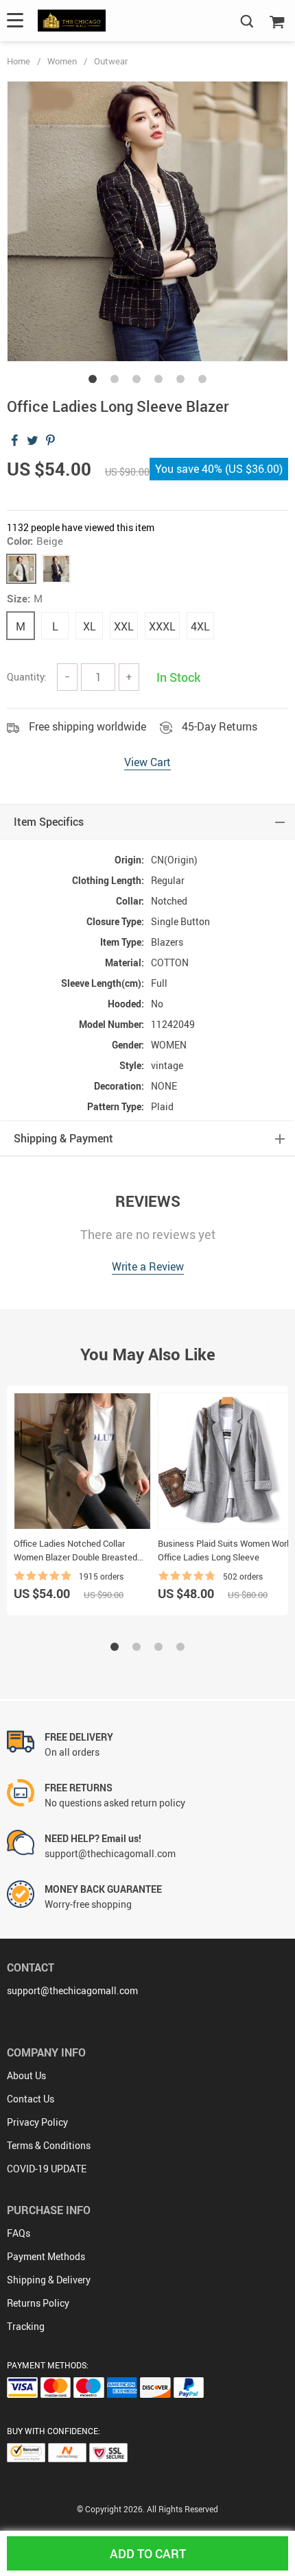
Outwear (111, 61)
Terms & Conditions (49, 2145)
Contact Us (31, 2099)
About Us (26, 2075)
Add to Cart (148, 2553)
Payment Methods (46, 2256)
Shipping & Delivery (49, 2280)
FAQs (19, 2233)
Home (19, 61)
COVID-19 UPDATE (47, 2169)
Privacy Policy (37, 2122)
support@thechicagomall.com (72, 1990)
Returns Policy (38, 2303)
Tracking (26, 2326)
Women (62, 61)
